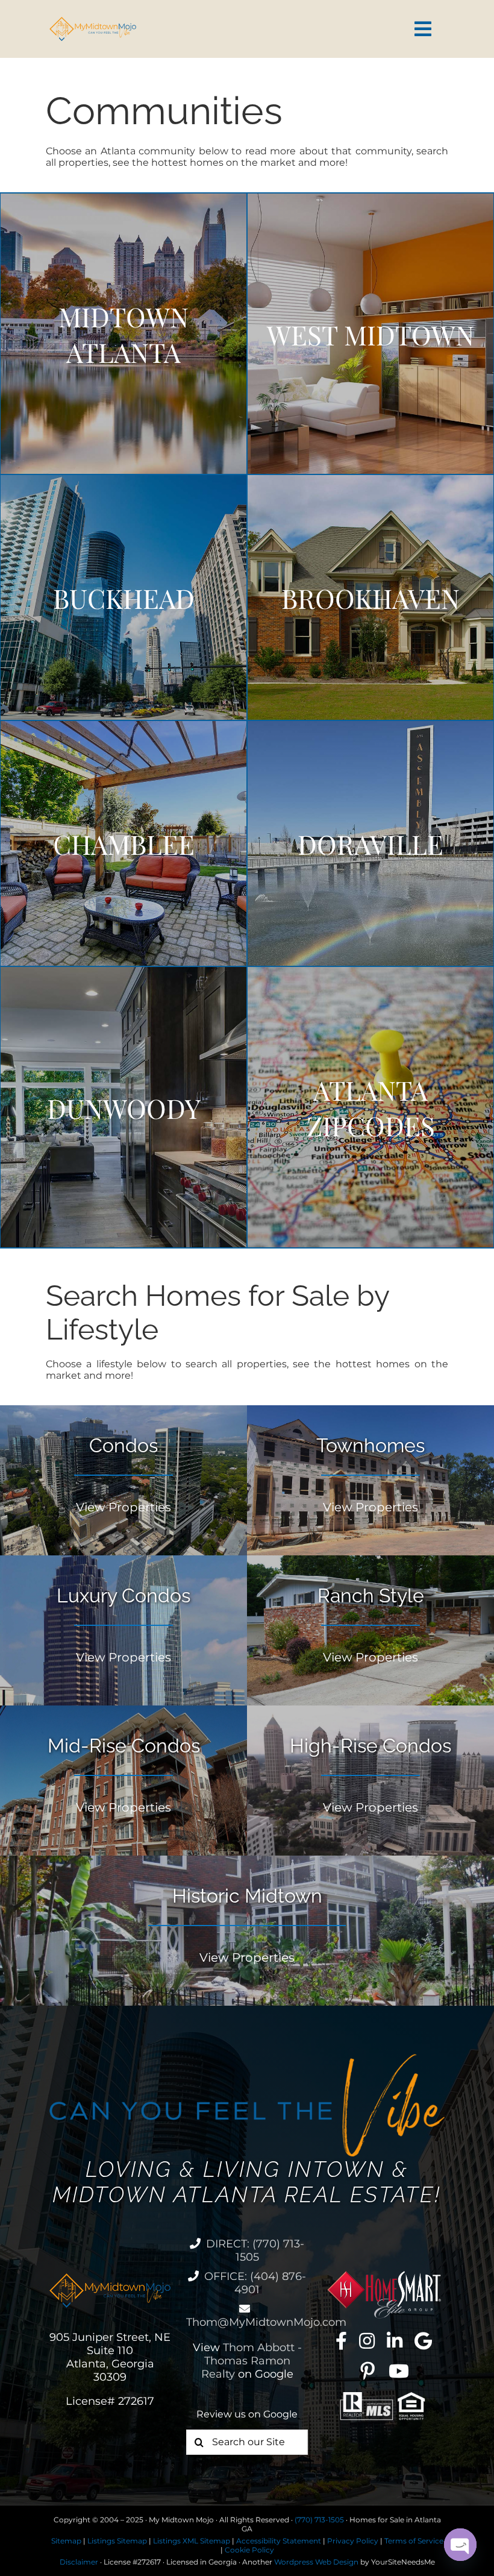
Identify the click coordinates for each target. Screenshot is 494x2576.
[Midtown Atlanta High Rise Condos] (370, 1781)
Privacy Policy (353, 2541)
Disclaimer (79, 2562)
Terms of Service (414, 2541)
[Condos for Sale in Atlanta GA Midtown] (123, 1480)
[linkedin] (395, 2341)
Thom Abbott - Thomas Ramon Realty (252, 2361)
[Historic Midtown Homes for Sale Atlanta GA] (247, 1931)
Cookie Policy (249, 2550)
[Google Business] (423, 2341)
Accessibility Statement (279, 2541)
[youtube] (399, 2371)
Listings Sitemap (117, 2541)
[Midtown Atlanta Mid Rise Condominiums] (123, 1781)
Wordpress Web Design (316, 2562)
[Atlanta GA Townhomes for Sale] (370, 1480)
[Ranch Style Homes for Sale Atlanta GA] (370, 1630)
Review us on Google (247, 2414)
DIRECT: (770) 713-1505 (255, 2250)
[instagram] (367, 2341)
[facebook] (341, 2341)
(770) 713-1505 (319, 2520)
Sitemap (66, 2541)
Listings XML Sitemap (192, 2541)
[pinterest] (367, 2371)
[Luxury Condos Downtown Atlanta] (123, 1630)
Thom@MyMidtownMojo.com (266, 2322)
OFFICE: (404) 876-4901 (255, 2283)
